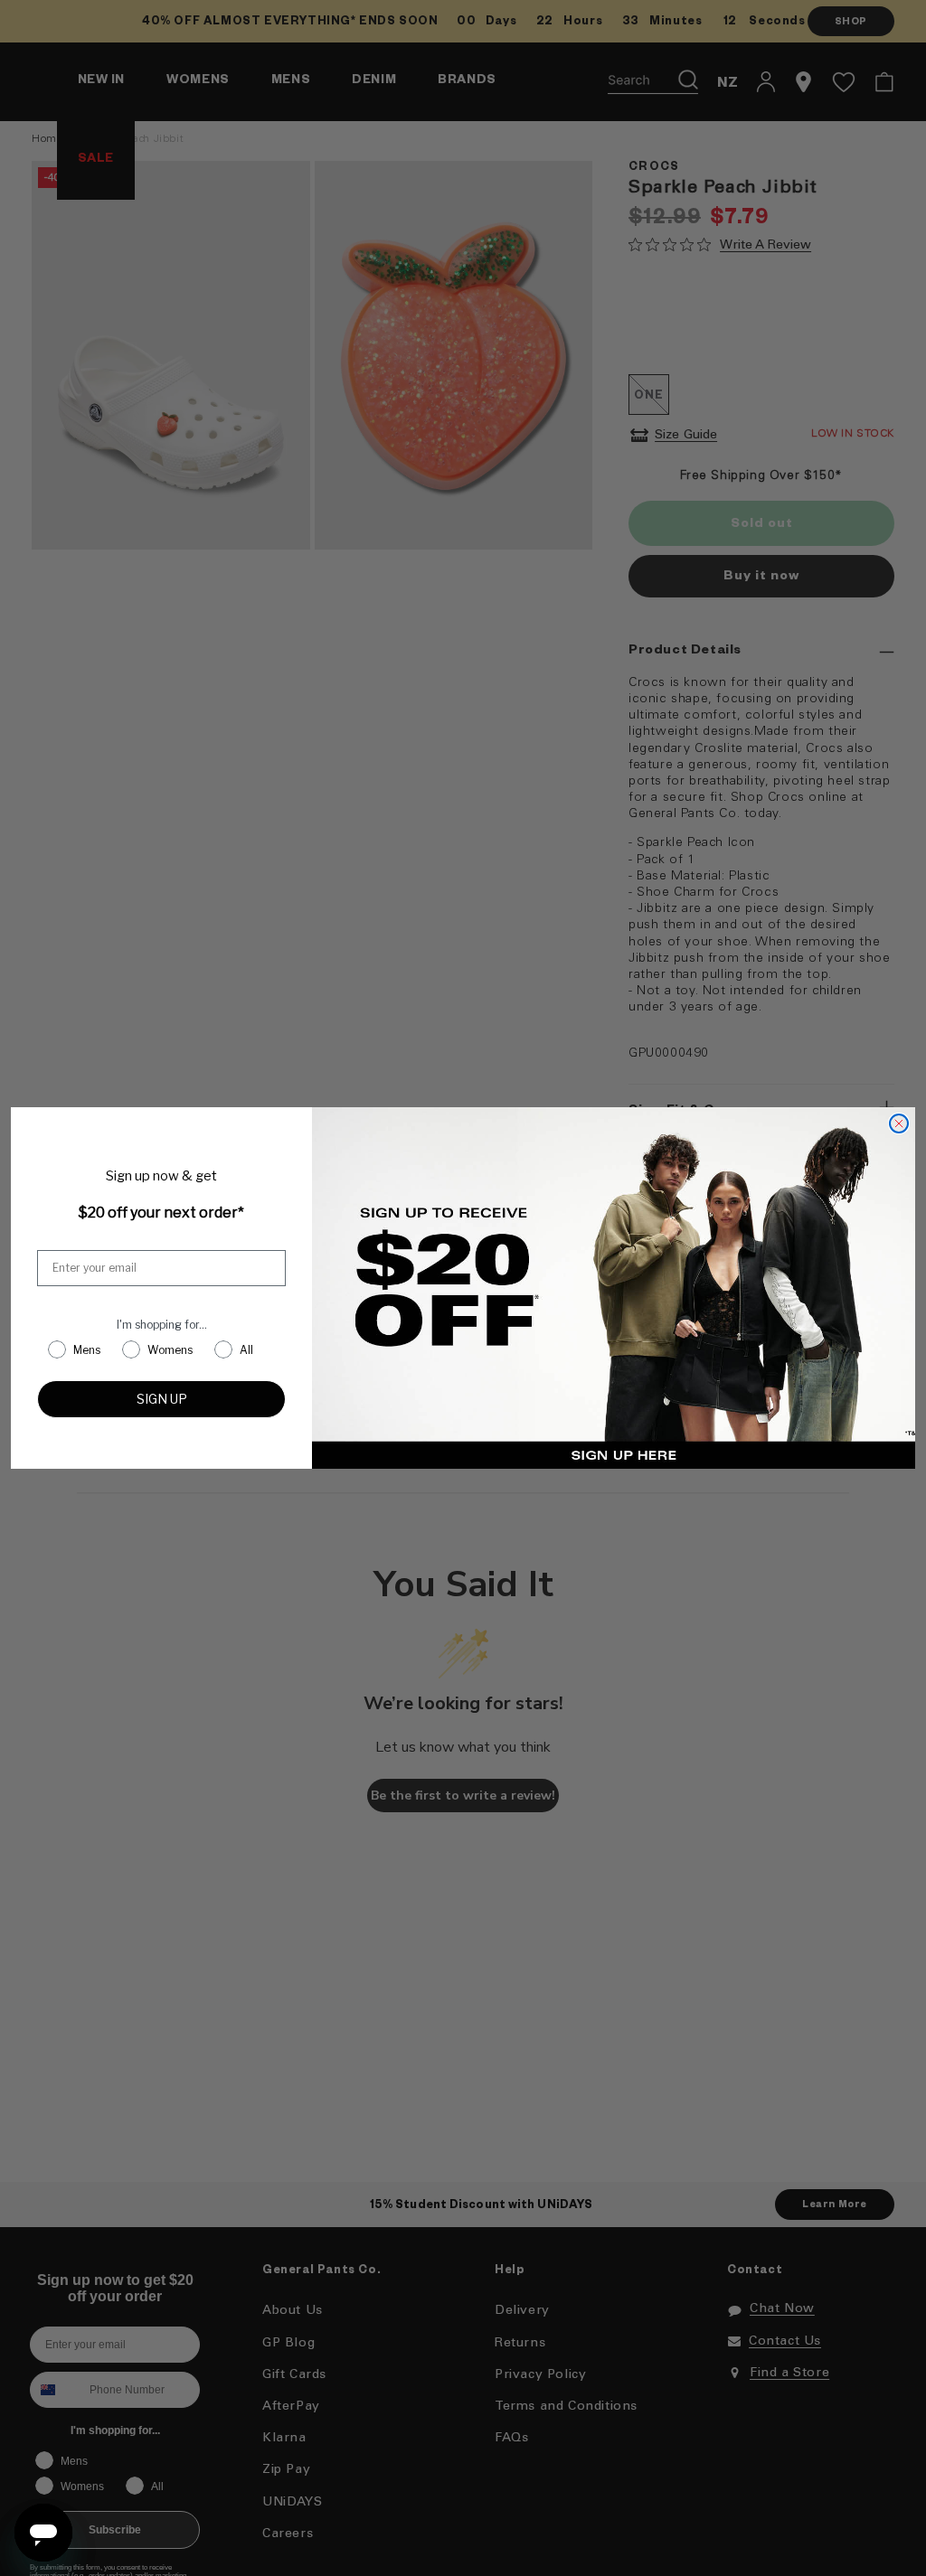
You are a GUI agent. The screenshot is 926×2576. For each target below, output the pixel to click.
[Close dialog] (899, 1123)
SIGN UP (162, 1399)
